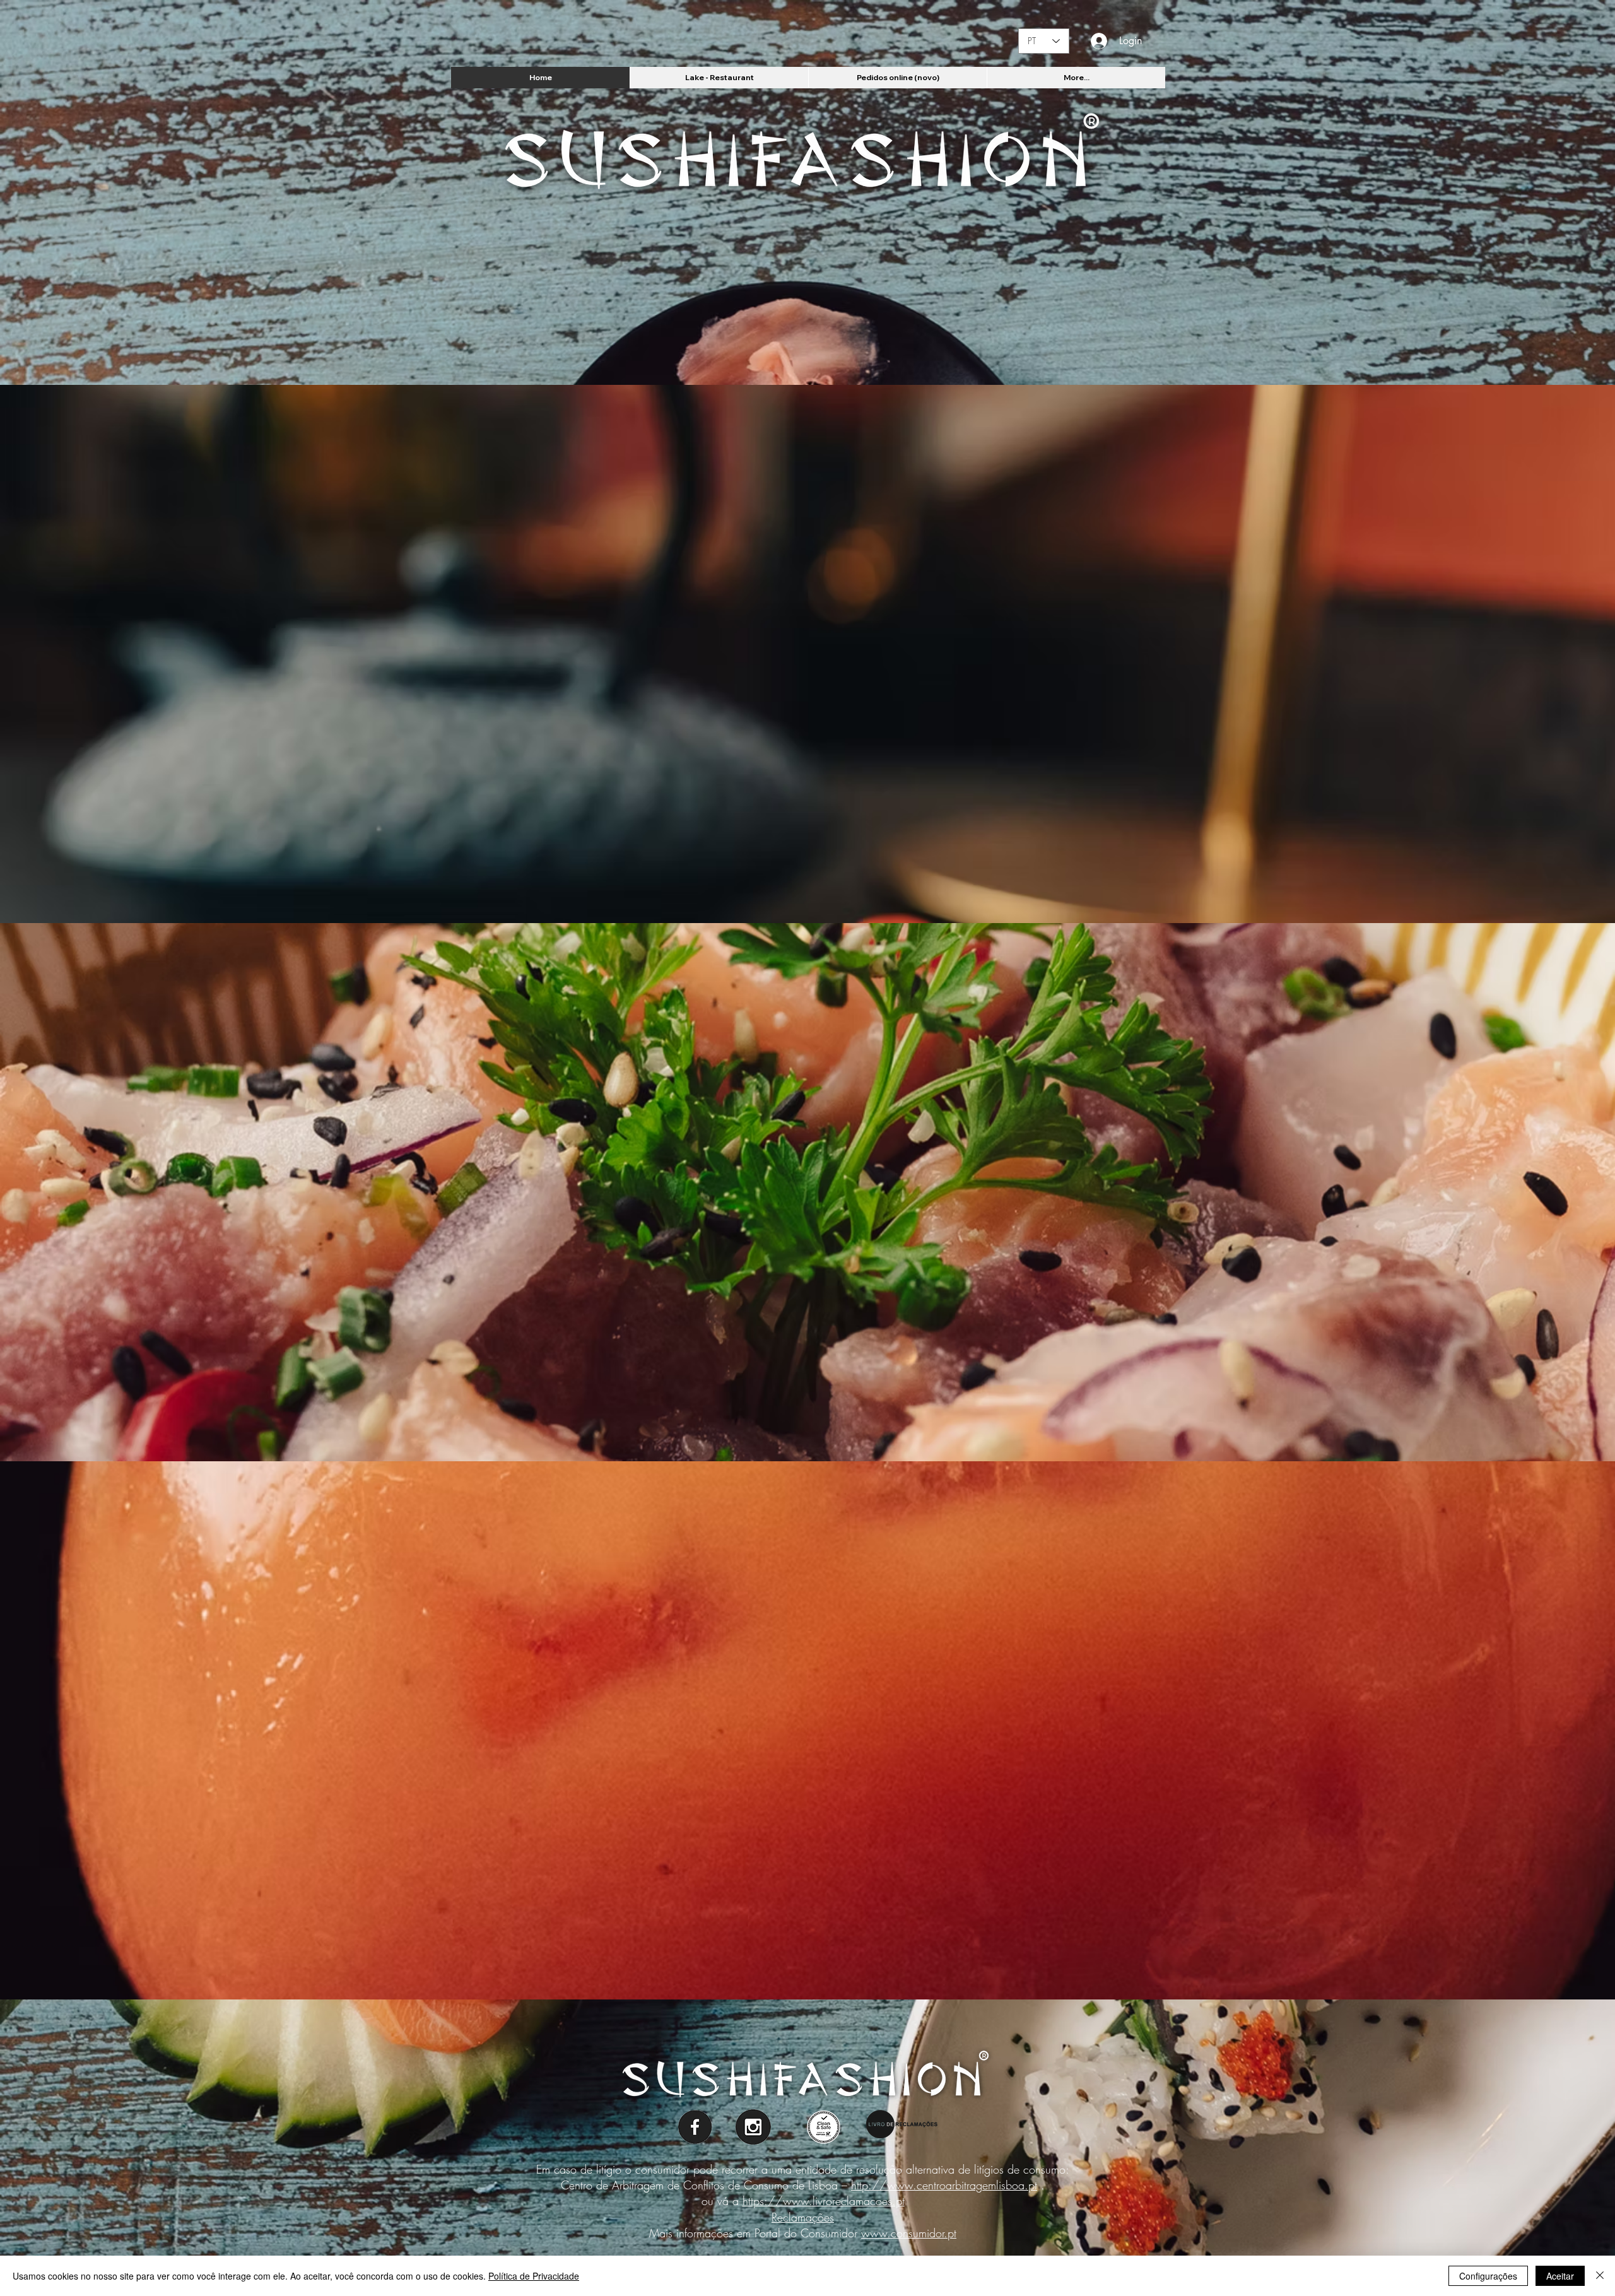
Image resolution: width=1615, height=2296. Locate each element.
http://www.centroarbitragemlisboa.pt (944, 2185)
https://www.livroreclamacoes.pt (824, 2201)
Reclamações (803, 2217)
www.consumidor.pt (909, 2233)
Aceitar (1560, 2276)
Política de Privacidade (534, 2276)
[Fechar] (1600, 2276)
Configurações (1488, 2276)
